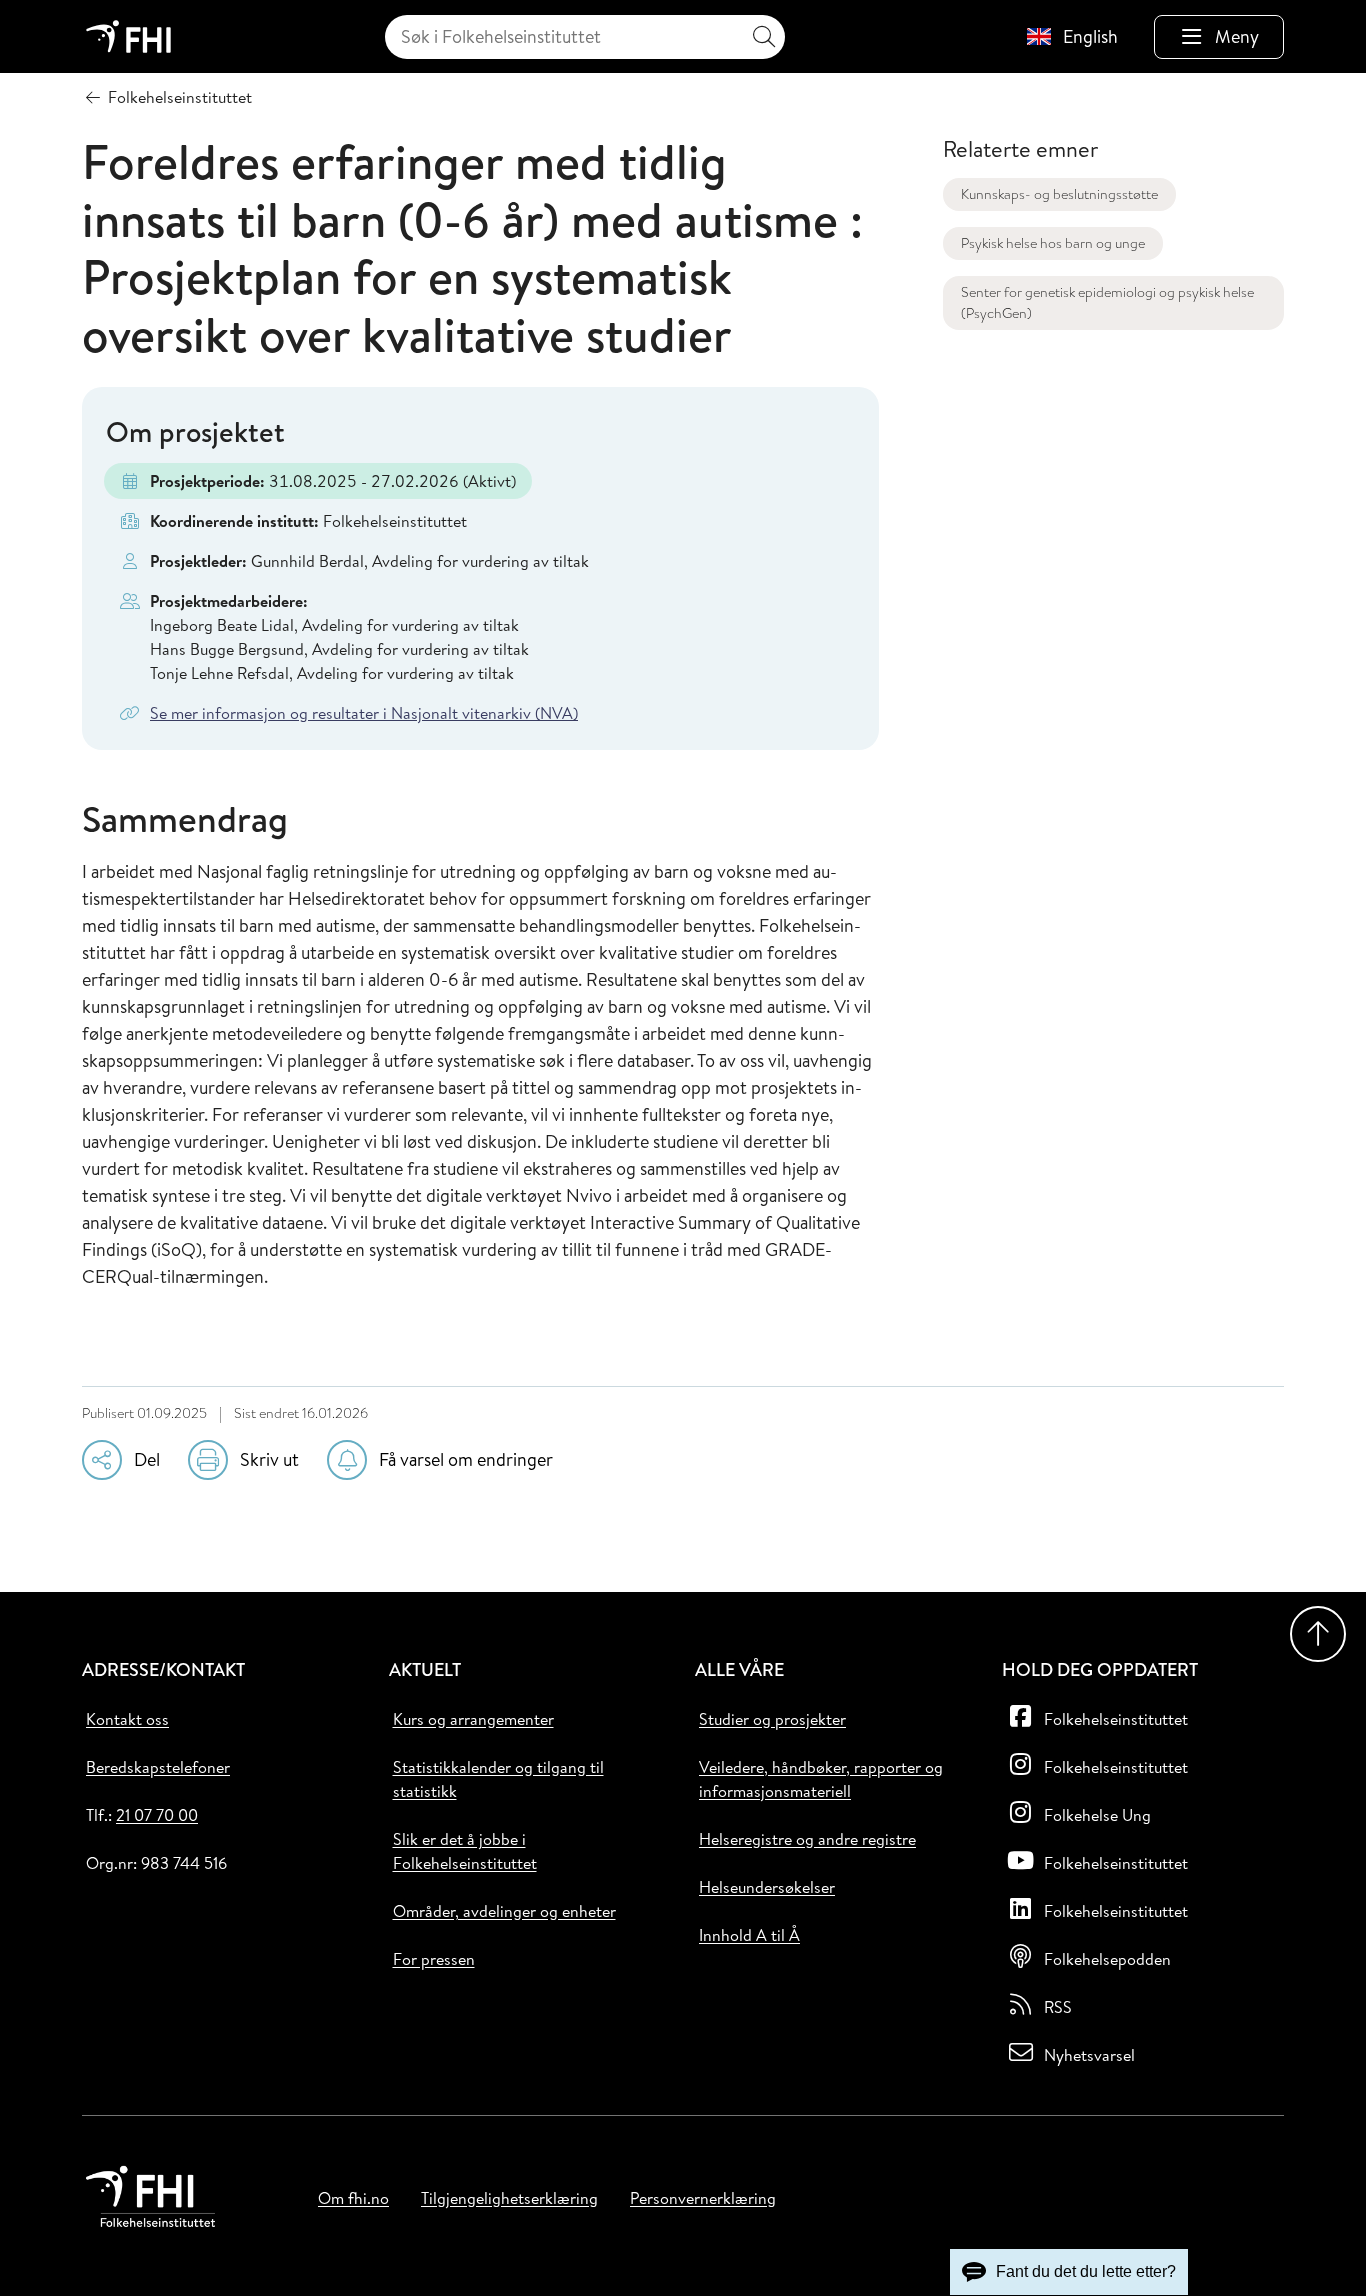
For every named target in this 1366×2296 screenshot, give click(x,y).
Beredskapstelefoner (158, 1767)
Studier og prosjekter (772, 1719)
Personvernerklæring (703, 2198)
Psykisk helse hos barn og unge (1053, 243)
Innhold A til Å (749, 1935)
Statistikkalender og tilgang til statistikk (498, 1779)
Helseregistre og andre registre (807, 1839)
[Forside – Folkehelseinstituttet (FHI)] (128, 36)
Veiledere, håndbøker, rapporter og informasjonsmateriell (821, 1779)
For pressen (434, 1959)
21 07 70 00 (157, 1815)
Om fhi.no (353, 2198)
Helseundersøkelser (767, 1887)
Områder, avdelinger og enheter (504, 1911)
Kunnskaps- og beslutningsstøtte (1059, 194)
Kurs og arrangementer (473, 1719)
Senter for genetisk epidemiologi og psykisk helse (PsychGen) (1107, 302)
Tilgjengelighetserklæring (509, 2198)
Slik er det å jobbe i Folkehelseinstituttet (465, 1851)
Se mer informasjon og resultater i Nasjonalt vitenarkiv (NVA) (364, 713)
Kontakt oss (127, 1719)
